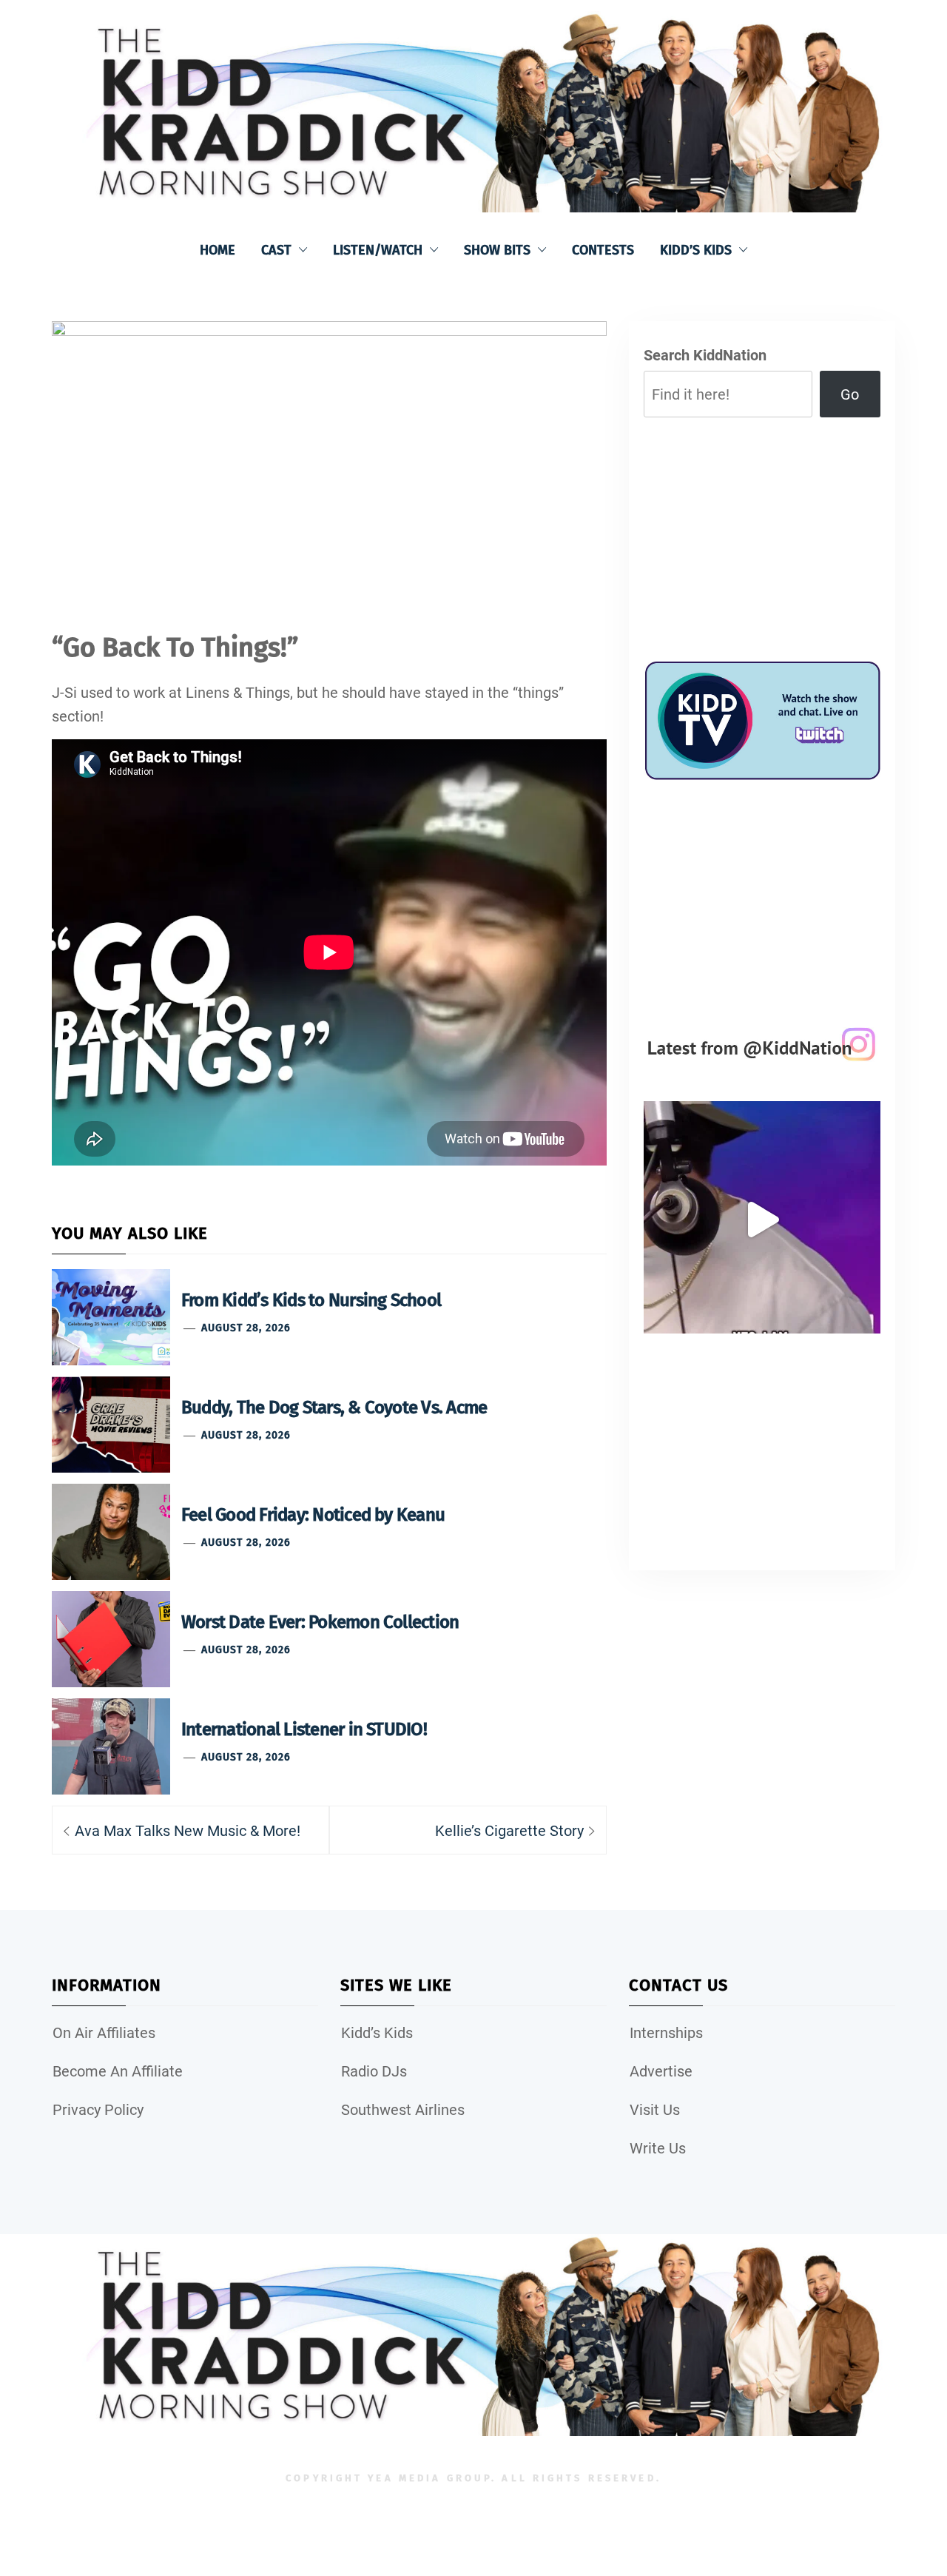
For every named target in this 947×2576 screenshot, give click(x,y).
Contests (603, 250)
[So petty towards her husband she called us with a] (762, 1220)
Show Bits (497, 250)
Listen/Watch (378, 250)
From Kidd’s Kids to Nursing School (311, 1300)
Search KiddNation (705, 355)
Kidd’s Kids (696, 250)
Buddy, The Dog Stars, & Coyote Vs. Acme (334, 1408)
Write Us (658, 2148)
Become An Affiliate (118, 2071)
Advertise (661, 2071)
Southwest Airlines (403, 2110)
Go (850, 394)
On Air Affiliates (104, 2033)
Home (218, 250)
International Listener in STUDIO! (304, 1729)
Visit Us (655, 2110)
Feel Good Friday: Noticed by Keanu (313, 1515)
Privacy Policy (98, 2110)
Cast (276, 250)
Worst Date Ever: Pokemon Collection (320, 1622)
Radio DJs (374, 2071)
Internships (666, 2033)
